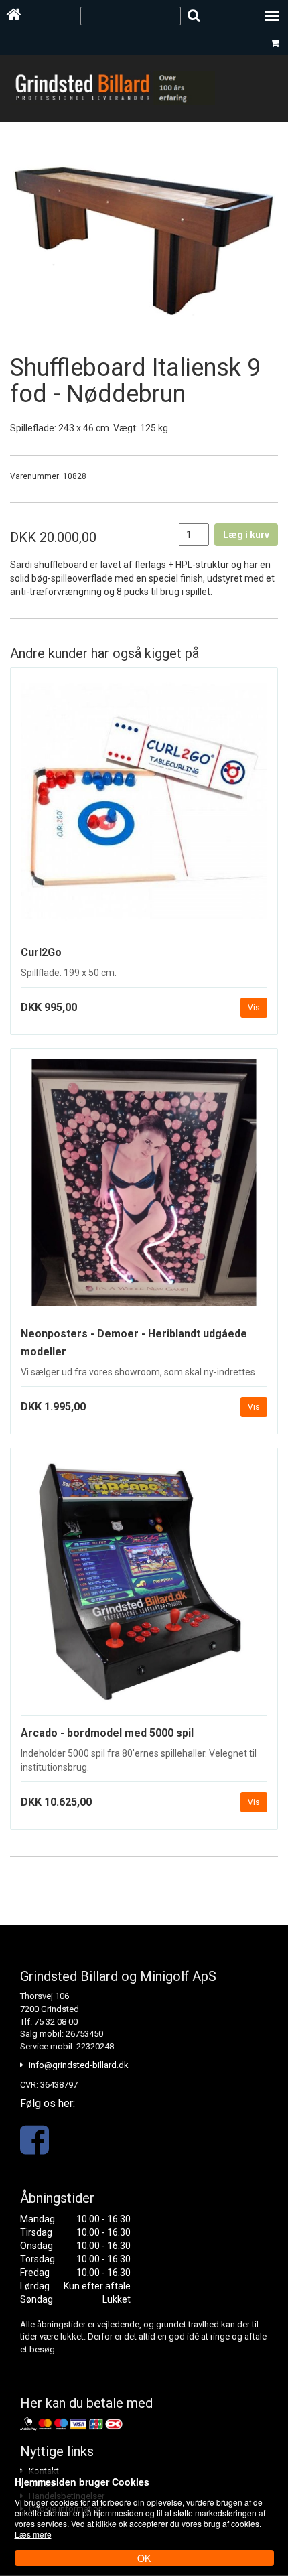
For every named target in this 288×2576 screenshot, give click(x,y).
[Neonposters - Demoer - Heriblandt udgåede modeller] (144, 1188)
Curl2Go (41, 952)
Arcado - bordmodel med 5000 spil (107, 1733)
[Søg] (194, 16)
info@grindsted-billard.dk (79, 2065)
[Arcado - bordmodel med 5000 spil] (144, 1587)
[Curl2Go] (144, 807)
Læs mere (33, 2534)
